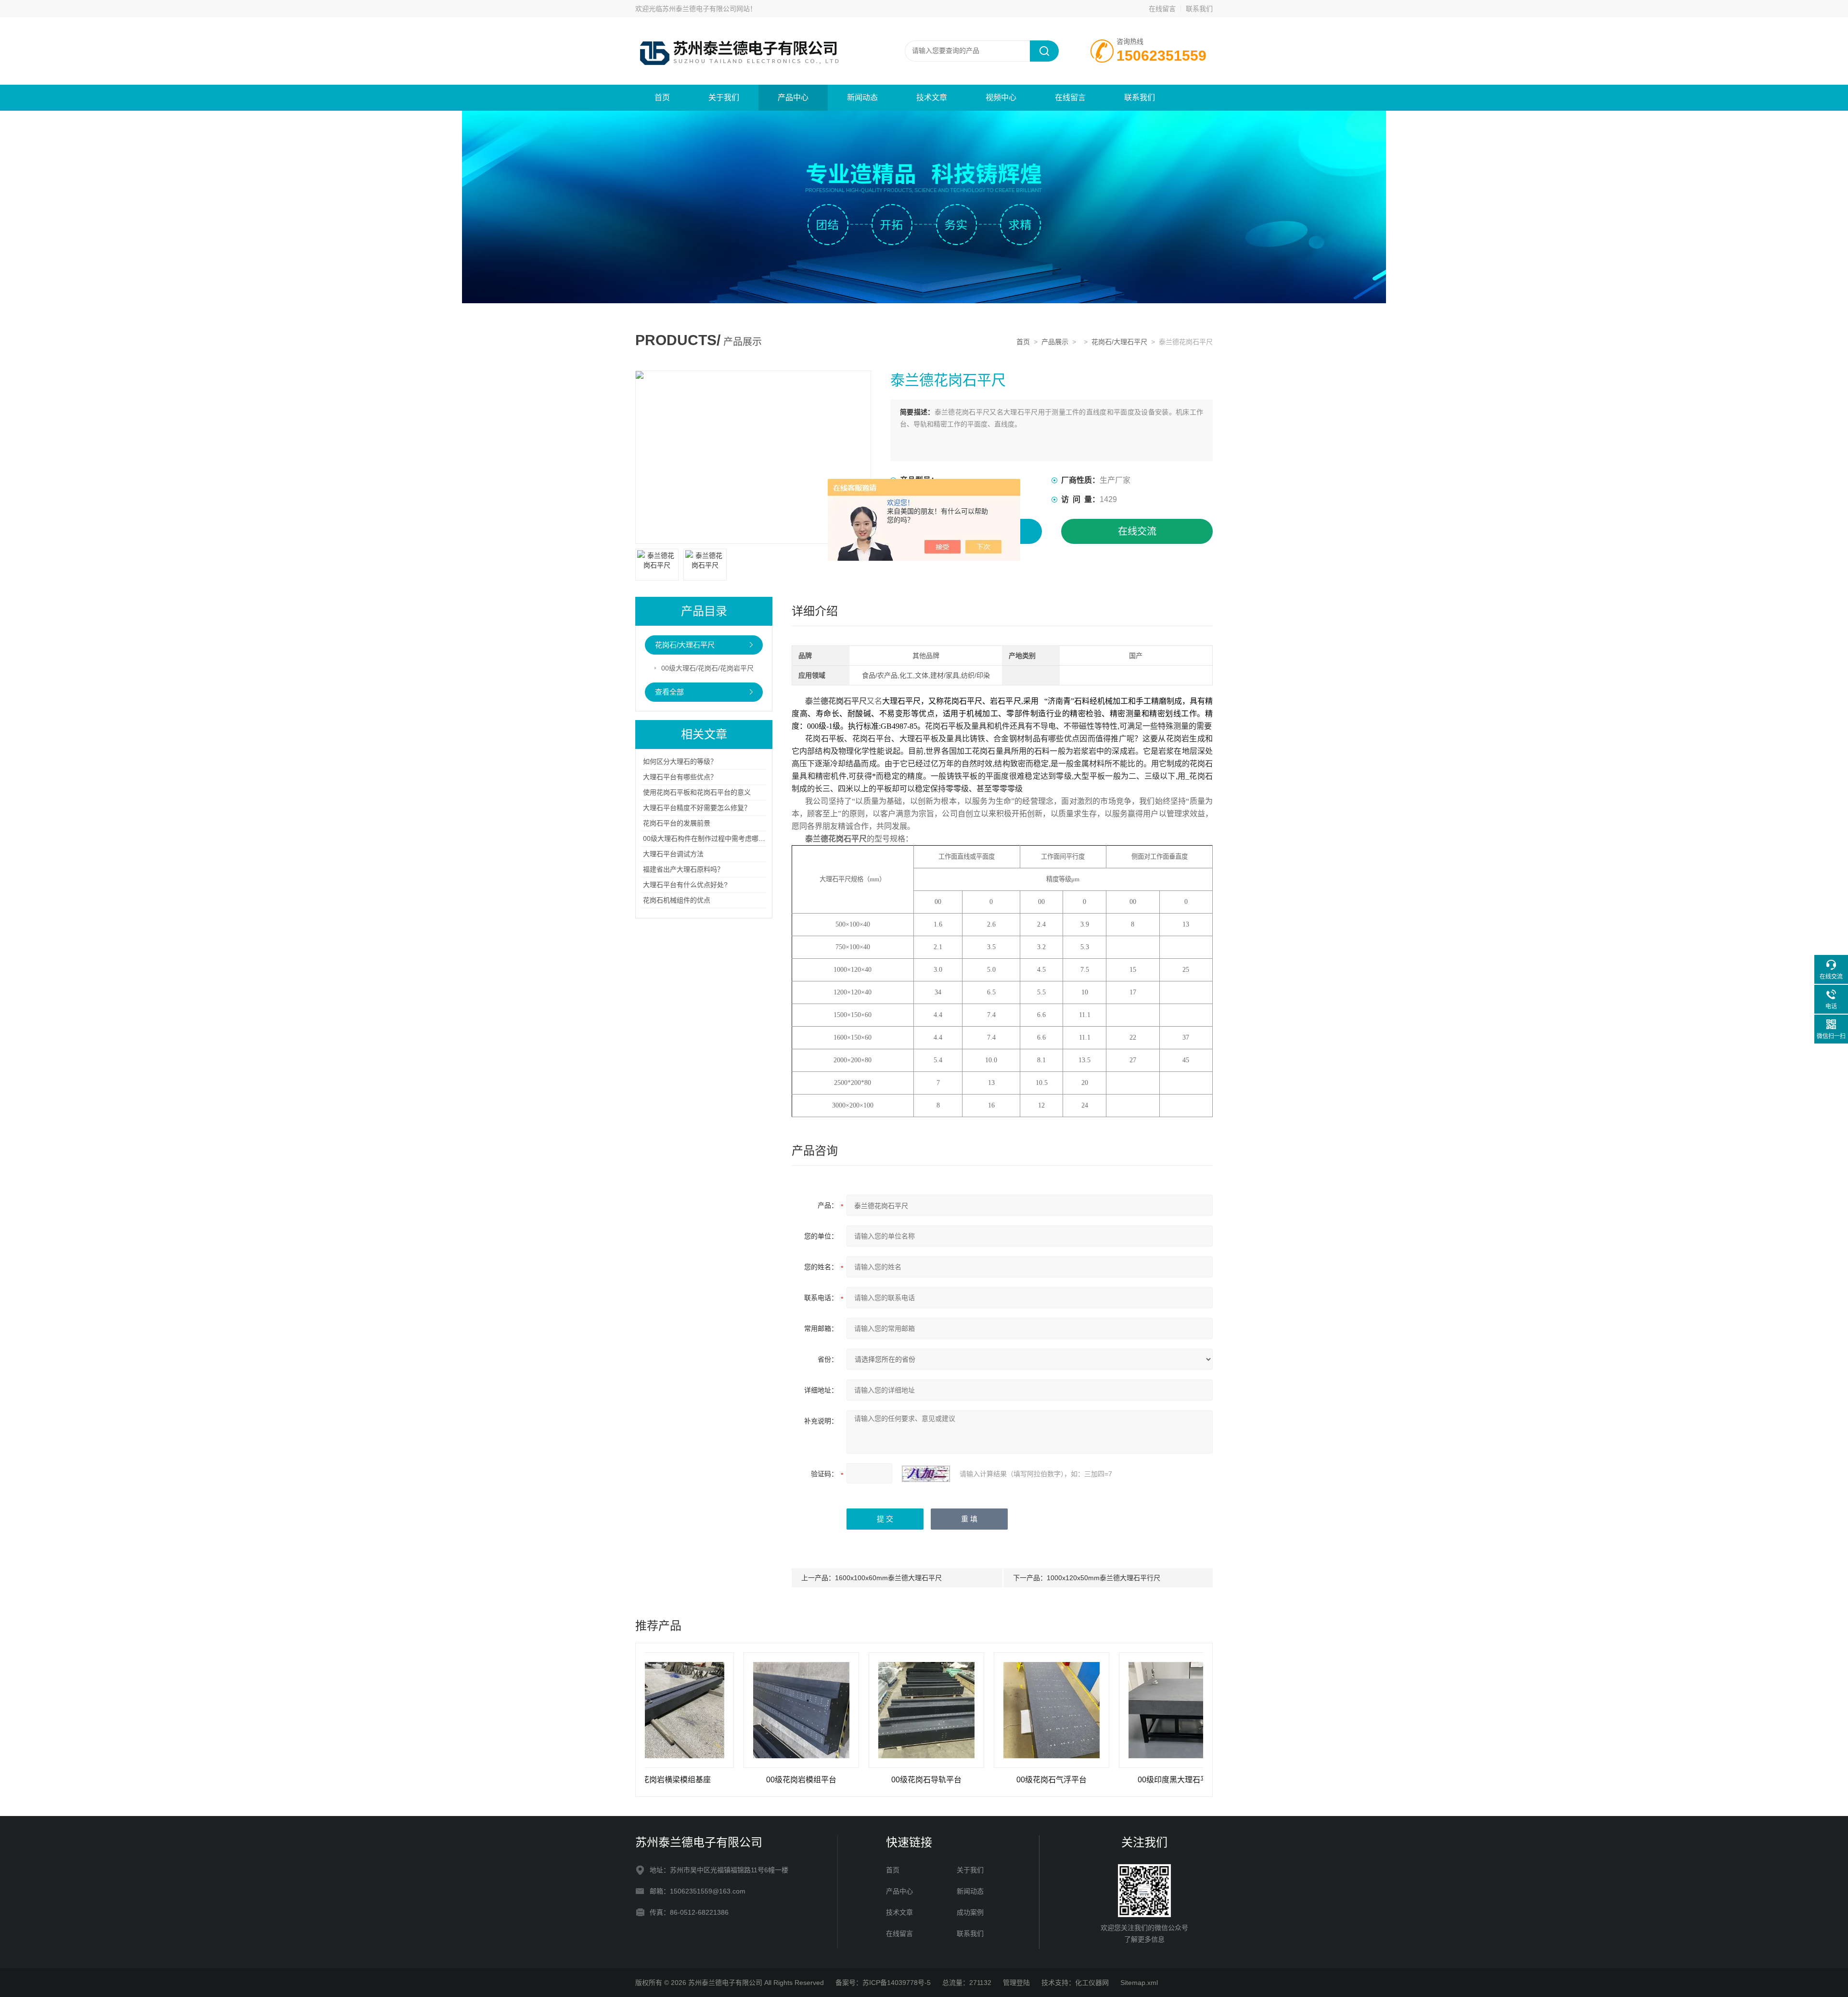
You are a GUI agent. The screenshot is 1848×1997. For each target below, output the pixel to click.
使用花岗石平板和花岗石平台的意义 (697, 792)
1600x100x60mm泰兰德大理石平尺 (888, 1578)
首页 (662, 97)
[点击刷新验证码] (926, 1474)
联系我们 (1199, 9)
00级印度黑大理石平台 (1077, 1780)
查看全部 (669, 692)
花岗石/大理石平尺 (1119, 342)
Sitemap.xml (1139, 1983)
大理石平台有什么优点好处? (685, 885)
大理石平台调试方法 (673, 854)
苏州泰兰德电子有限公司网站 (706, 9)
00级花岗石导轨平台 (827, 1780)
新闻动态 (862, 97)
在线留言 (1162, 9)
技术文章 (932, 97)
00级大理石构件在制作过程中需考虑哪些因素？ (714, 838)
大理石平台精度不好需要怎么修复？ (697, 808)
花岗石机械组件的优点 (677, 900)
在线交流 (1137, 531)
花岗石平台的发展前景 (677, 823)
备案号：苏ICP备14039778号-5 (883, 1983)
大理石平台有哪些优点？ (680, 777)
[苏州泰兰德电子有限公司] (751, 27)
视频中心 (1001, 97)
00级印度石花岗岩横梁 (1202, 1780)
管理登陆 (1016, 1983)
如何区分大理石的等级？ (680, 761)
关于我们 (724, 97)
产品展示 (1055, 342)
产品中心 (793, 97)
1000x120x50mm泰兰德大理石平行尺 (1104, 1578)
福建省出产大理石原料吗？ (683, 869)
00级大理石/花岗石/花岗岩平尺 (707, 668)
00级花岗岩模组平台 (702, 1780)
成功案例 (970, 1912)
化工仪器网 (1092, 1983)
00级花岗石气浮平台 (952, 1780)
